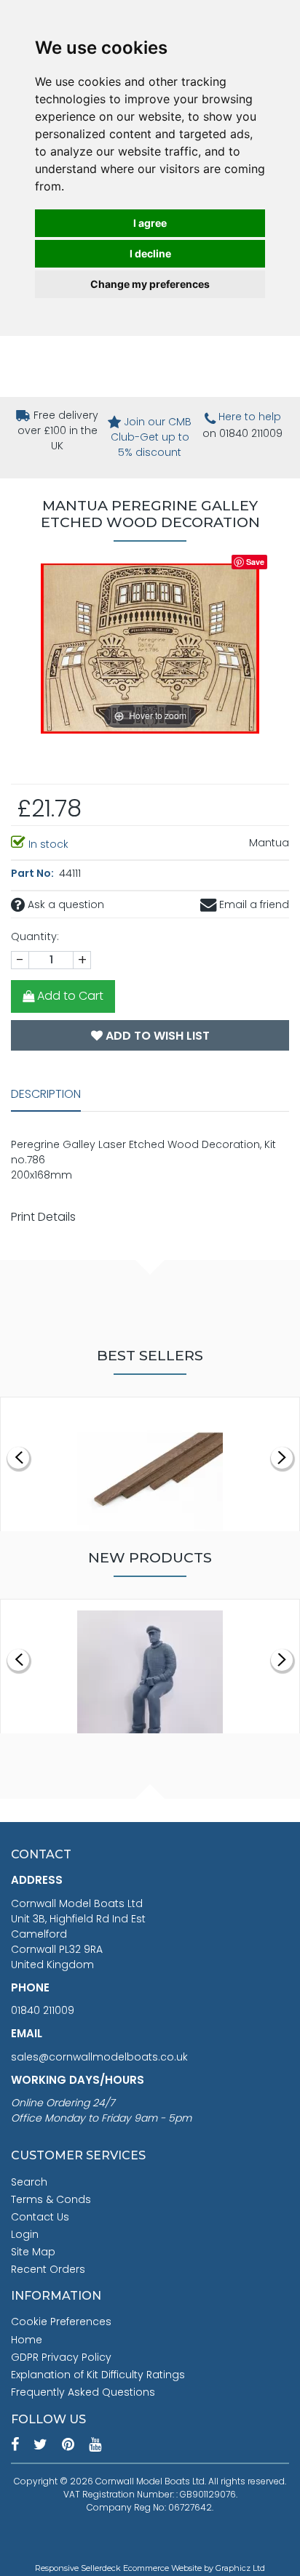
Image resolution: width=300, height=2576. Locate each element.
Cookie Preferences (61, 2322)
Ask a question (64, 904)
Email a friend (253, 904)
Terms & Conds (51, 2199)
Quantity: (35, 936)
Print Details (43, 1217)
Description (46, 1094)
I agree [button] (150, 223)
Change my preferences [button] (150, 284)
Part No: (33, 873)
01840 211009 (43, 2010)
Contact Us (40, 2217)
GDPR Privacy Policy (61, 2357)
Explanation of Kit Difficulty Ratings (98, 2375)
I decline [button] (150, 253)
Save (255, 562)
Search (29, 2182)
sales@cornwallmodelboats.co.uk (99, 2057)
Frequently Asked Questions (83, 2392)
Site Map (33, 2252)
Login (25, 2234)
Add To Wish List (156, 1036)
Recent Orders (48, 2269)
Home (27, 2340)
